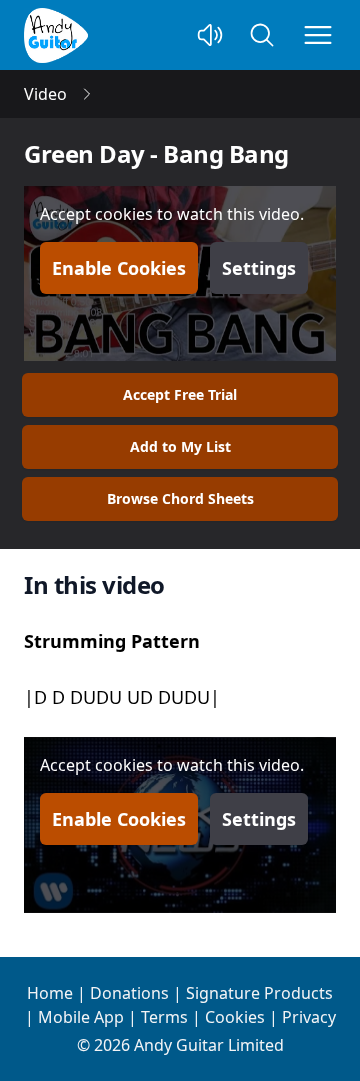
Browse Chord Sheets (180, 498)
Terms (164, 1017)
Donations (129, 993)
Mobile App (81, 1017)
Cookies (235, 1017)
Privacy (309, 1017)
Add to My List (180, 446)
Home (50, 993)
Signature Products (259, 993)
